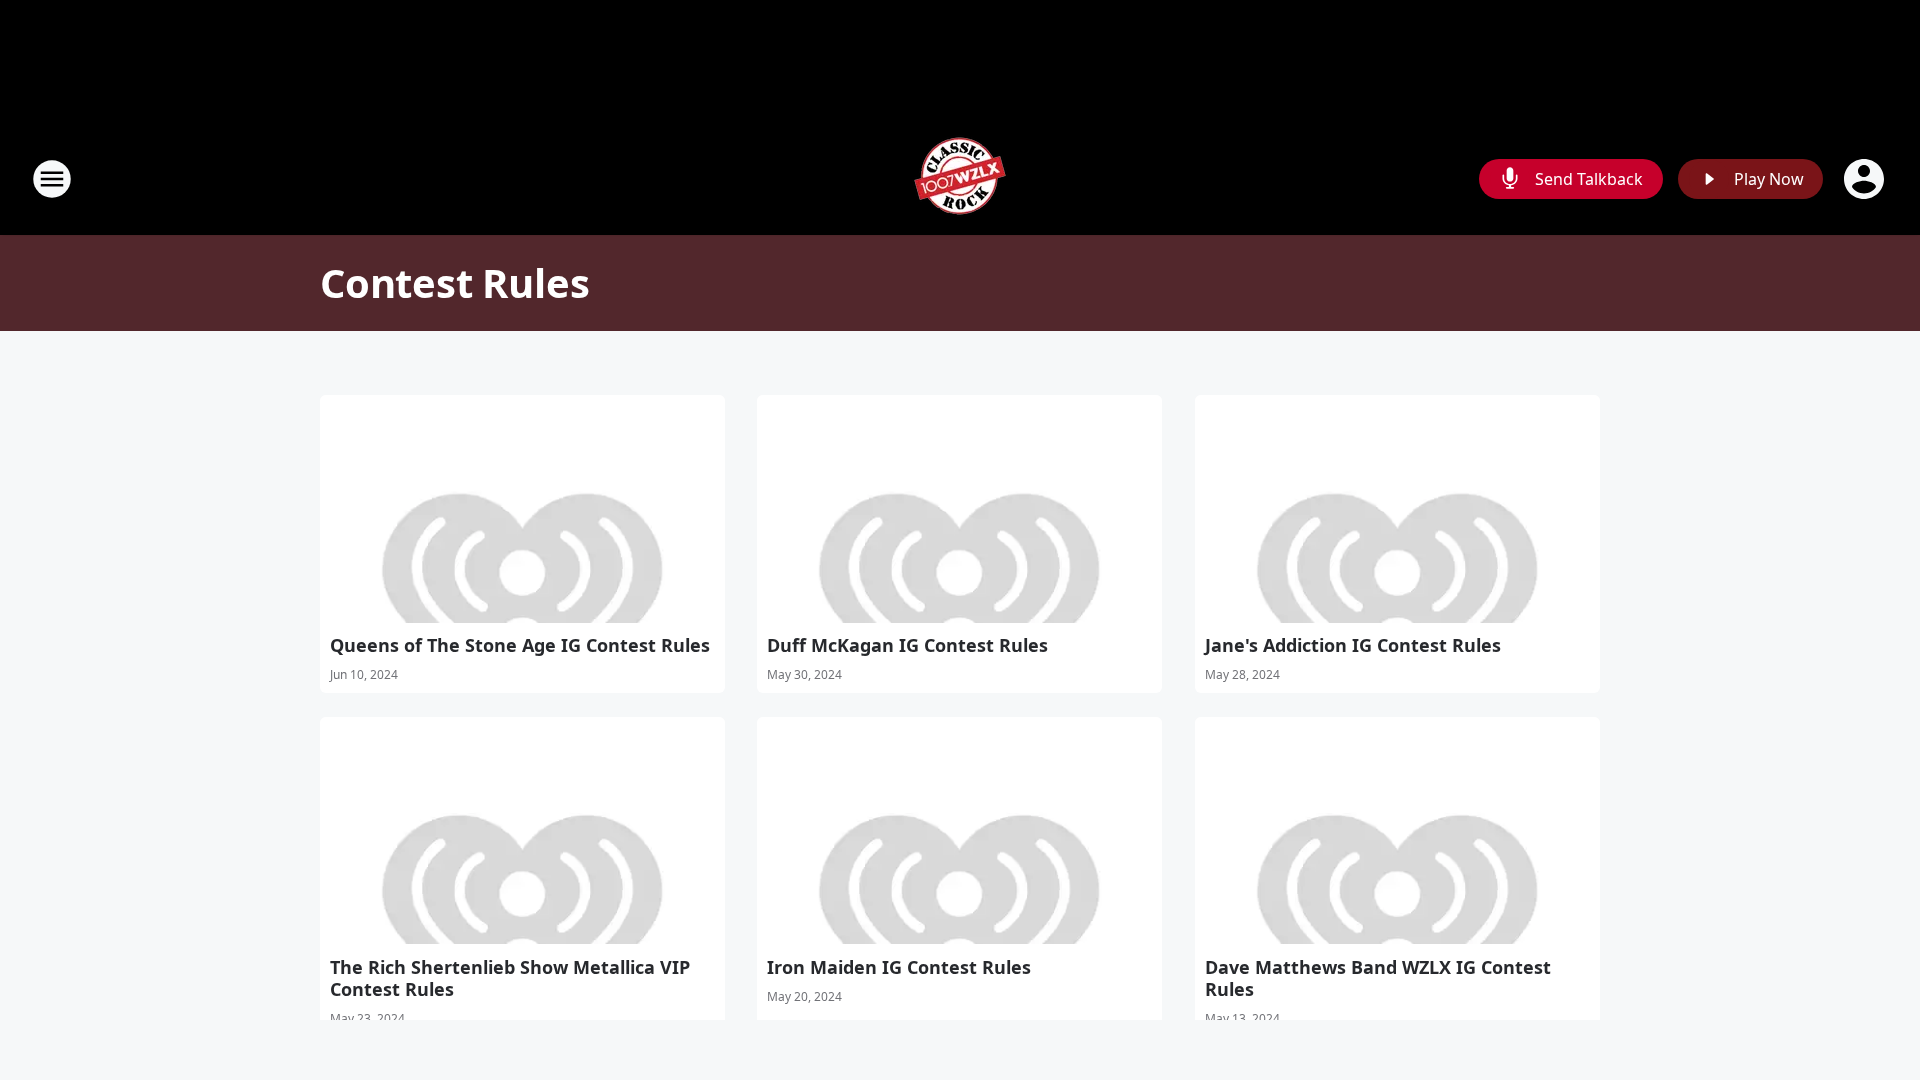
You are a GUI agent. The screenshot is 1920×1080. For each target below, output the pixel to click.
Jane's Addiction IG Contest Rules (1353, 645)
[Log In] (1866, 179)
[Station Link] (960, 178)
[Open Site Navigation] (52, 179)
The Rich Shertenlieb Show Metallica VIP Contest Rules (510, 978)
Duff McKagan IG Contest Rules (907, 645)
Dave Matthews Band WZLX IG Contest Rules (1378, 978)
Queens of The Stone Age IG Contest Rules (520, 645)
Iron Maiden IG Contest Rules (899, 967)
